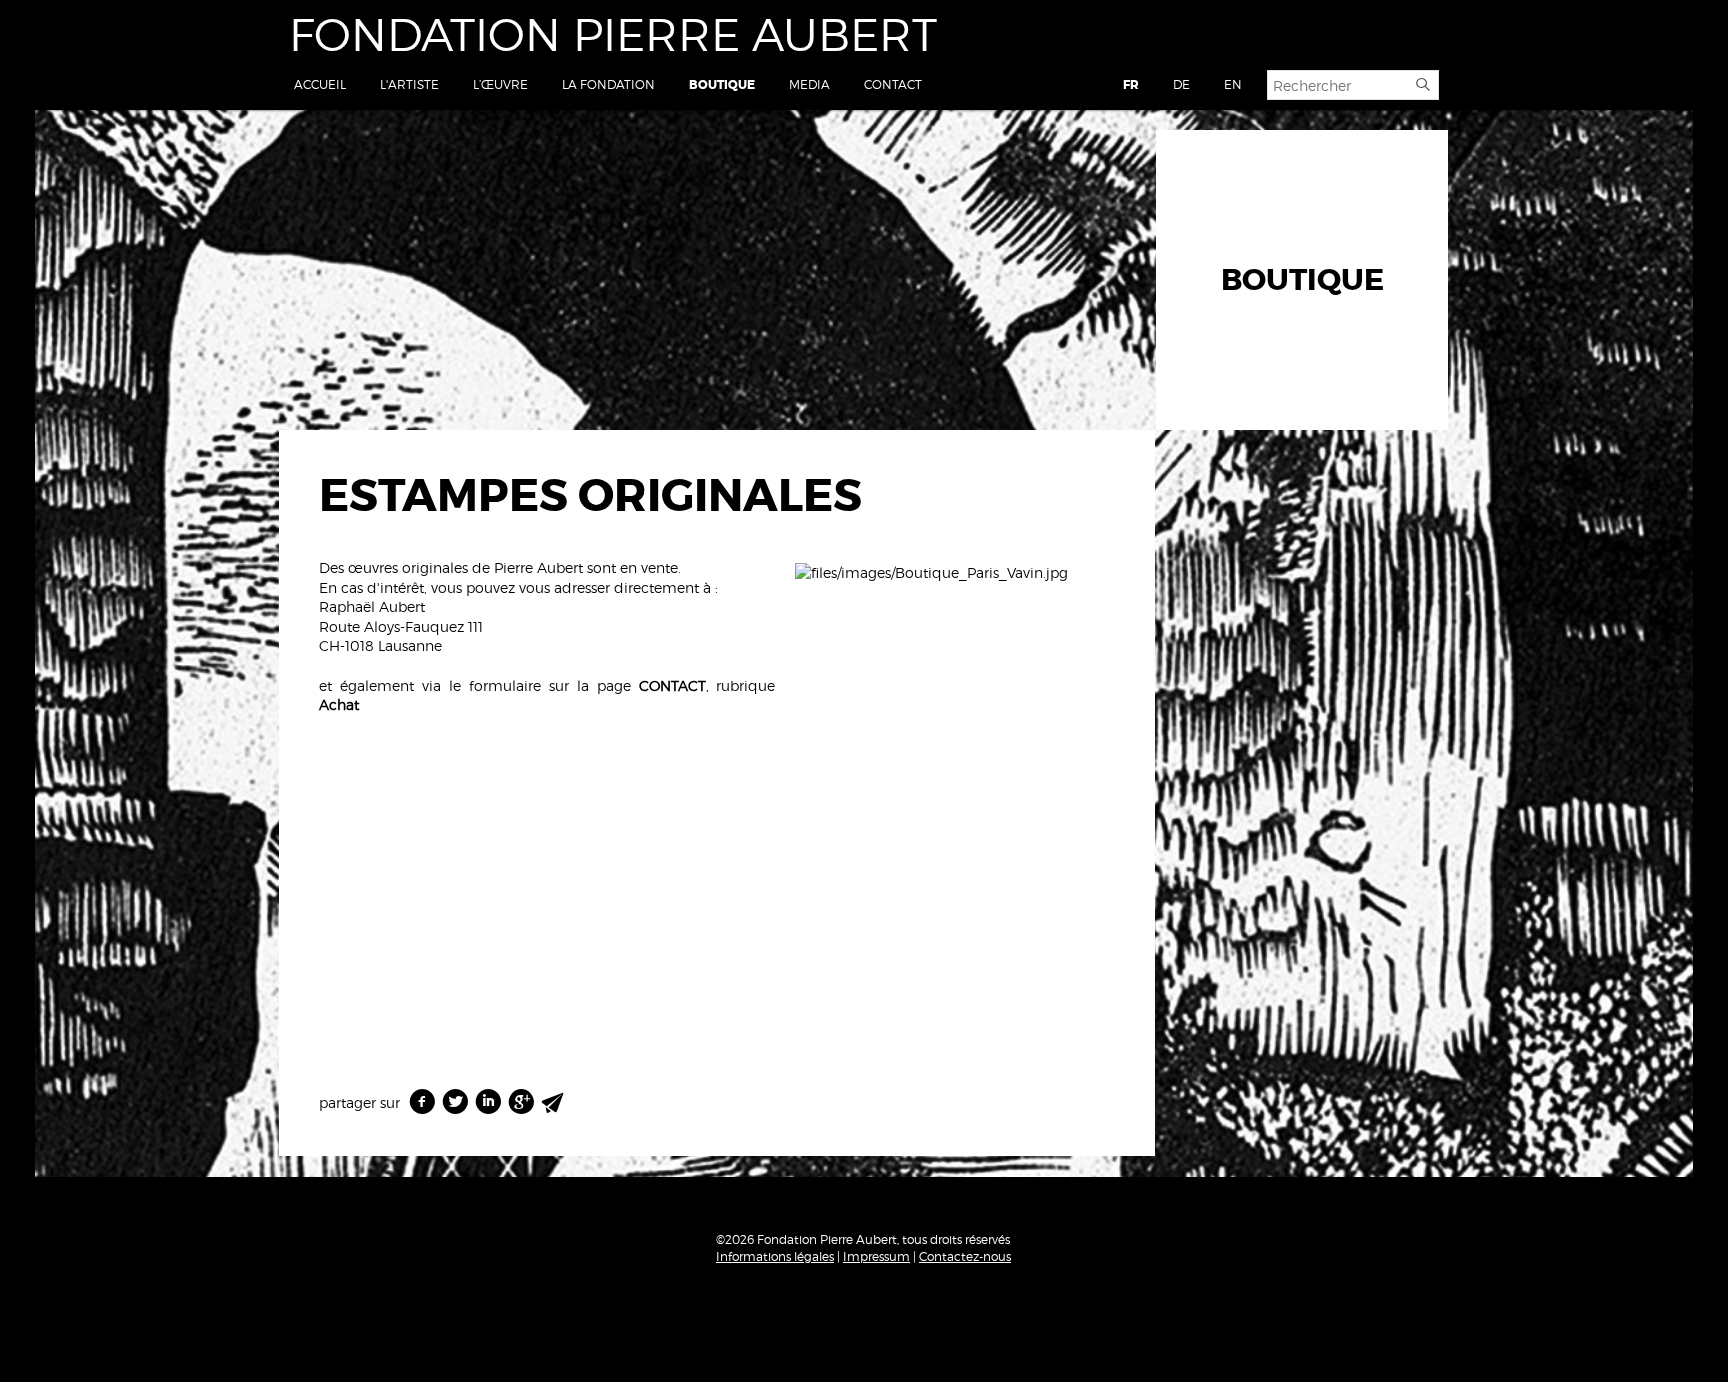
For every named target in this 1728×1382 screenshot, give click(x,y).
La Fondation (608, 84)
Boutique (722, 85)
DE (1181, 84)
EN (1233, 84)
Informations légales (775, 1256)
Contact (893, 84)
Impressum (876, 1256)
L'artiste (409, 84)
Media (809, 84)
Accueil (320, 84)
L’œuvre (500, 84)
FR (1131, 85)
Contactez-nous (965, 1256)
